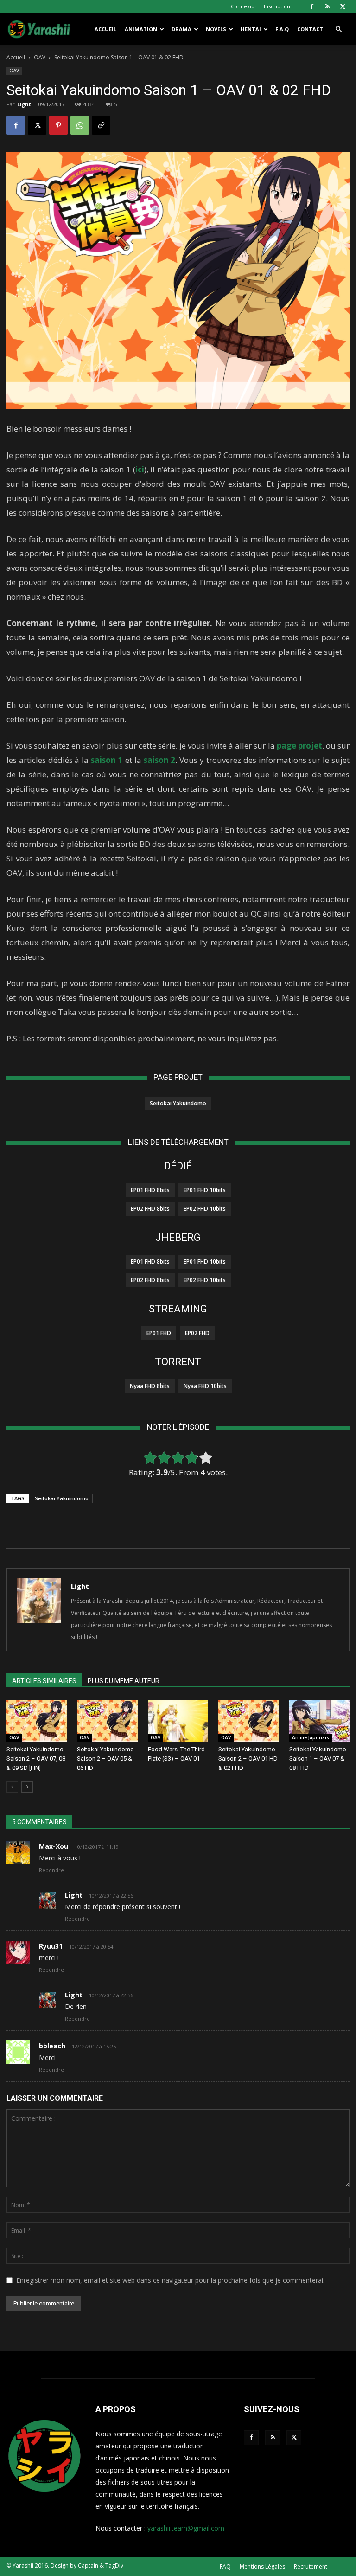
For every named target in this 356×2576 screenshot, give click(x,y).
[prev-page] (12, 1787)
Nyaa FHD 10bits (205, 1386)
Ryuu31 (51, 1946)
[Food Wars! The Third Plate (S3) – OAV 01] (178, 1721)
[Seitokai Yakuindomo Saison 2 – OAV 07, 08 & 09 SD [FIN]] (37, 1721)
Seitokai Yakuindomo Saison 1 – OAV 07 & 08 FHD (318, 1759)
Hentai (251, 29)
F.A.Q (282, 29)
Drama (181, 29)
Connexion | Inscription (261, 6)
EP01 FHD (159, 1333)
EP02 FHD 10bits (205, 1209)
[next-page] (27, 1787)
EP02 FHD (197, 1333)
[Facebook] (312, 6)
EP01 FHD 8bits (150, 1190)
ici (140, 469)
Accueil (105, 29)
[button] (338, 29)
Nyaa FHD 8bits (150, 1386)
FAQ (225, 2566)
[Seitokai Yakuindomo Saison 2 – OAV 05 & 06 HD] (107, 1721)
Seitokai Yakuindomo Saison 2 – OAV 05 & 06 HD (105, 1759)
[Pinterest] (58, 125)
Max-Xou (54, 1846)
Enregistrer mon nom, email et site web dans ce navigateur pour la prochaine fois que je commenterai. (170, 2280)
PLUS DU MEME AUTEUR (124, 1681)
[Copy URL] (101, 125)
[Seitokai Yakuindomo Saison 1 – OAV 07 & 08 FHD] (319, 1721)
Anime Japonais (311, 1737)
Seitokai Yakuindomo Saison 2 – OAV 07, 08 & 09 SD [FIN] (36, 1759)
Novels (216, 29)
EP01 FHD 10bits (205, 1190)
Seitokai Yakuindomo (178, 1103)
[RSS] (327, 6)
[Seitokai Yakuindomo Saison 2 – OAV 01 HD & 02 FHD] (248, 1721)
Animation (141, 29)
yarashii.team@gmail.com (186, 2528)
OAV (40, 57)
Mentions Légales (262, 2566)
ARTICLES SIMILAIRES (44, 1681)
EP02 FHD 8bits (150, 1209)
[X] (343, 6)
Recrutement (311, 2566)
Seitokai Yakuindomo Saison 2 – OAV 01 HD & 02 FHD (248, 1759)
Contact (310, 29)
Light (24, 104)
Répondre (51, 1870)
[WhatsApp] (80, 125)
